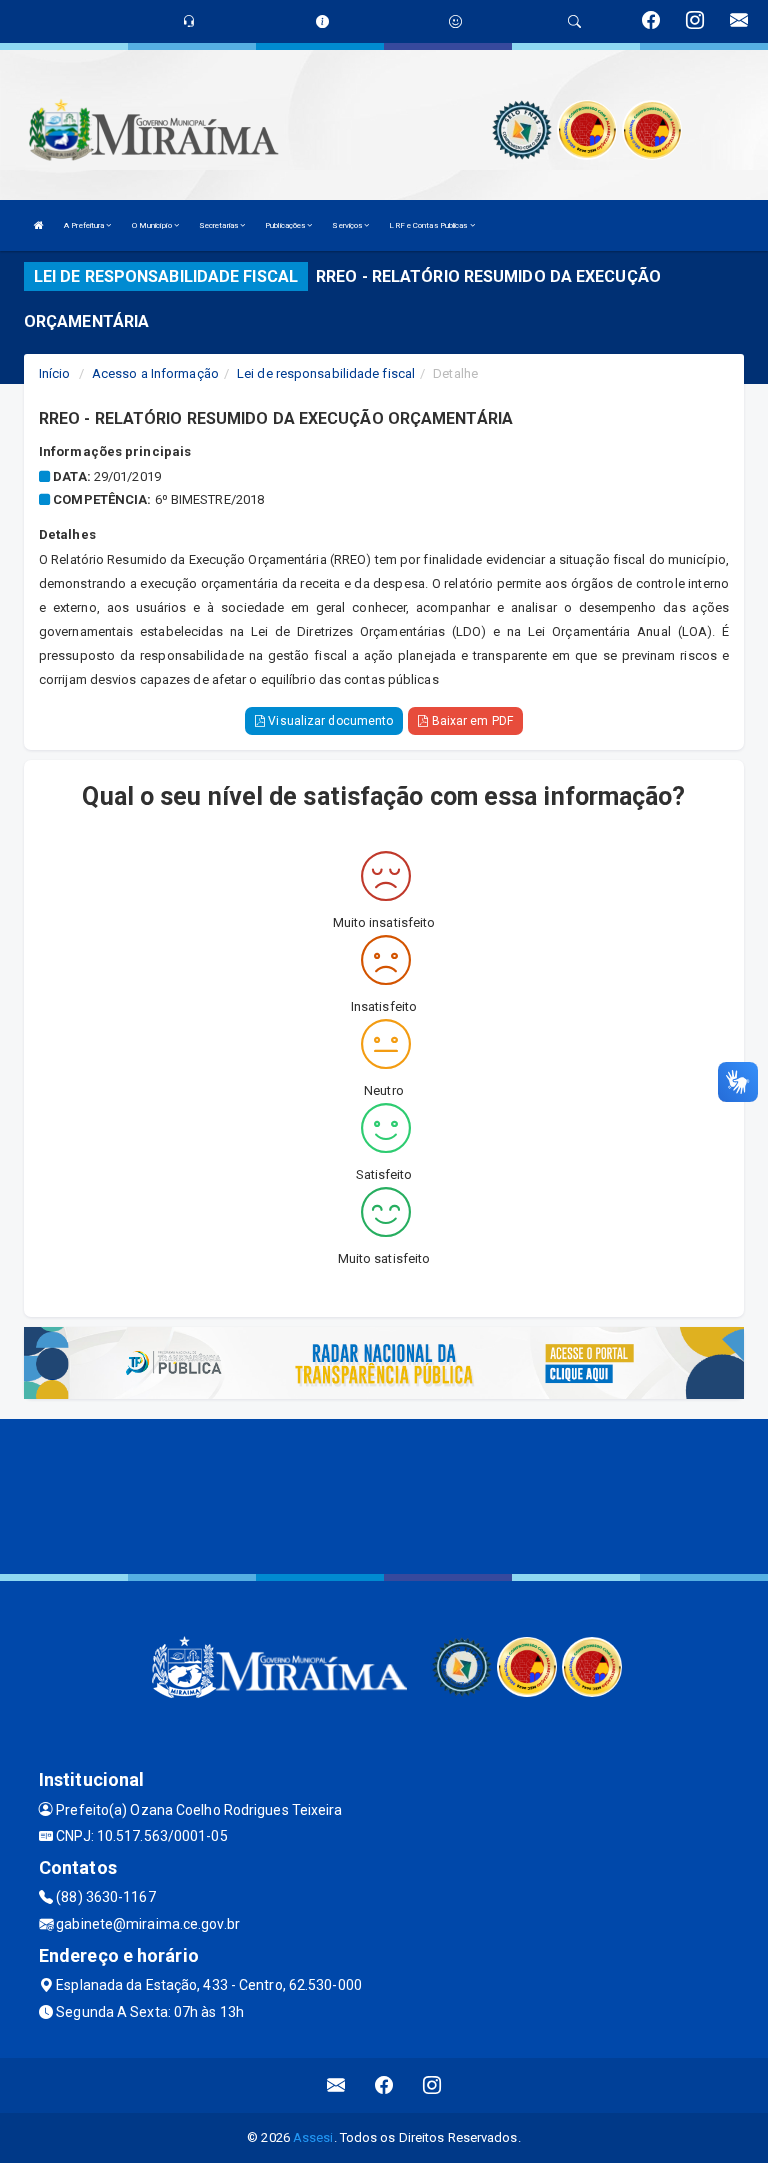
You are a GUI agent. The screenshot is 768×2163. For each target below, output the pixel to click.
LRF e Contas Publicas (429, 225)
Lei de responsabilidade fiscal (326, 373)
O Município (153, 225)
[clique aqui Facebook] (384, 2085)
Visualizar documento (329, 721)
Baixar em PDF (470, 721)
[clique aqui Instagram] (432, 2085)
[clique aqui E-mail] (336, 2085)
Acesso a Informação (155, 373)
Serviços (348, 225)
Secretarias (219, 225)
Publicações (286, 225)
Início (55, 373)
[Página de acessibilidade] (455, 21)
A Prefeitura (85, 225)
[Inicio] (39, 225)
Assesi (313, 2137)
